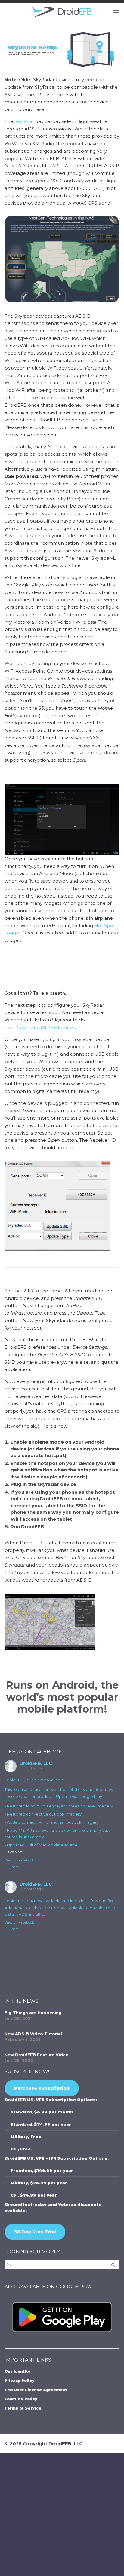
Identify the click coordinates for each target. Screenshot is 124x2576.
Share (14, 1867)
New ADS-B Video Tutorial (33, 2034)
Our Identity (17, 2371)
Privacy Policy (19, 2381)
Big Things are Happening (33, 2013)
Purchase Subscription (42, 2088)
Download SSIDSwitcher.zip (46, 1027)
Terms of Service (23, 2408)
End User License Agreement (36, 2390)
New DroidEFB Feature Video (37, 2055)
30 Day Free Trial (35, 2232)
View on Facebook (19, 1860)
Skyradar (24, 121)
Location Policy (21, 2399)
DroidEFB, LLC (36, 1763)
